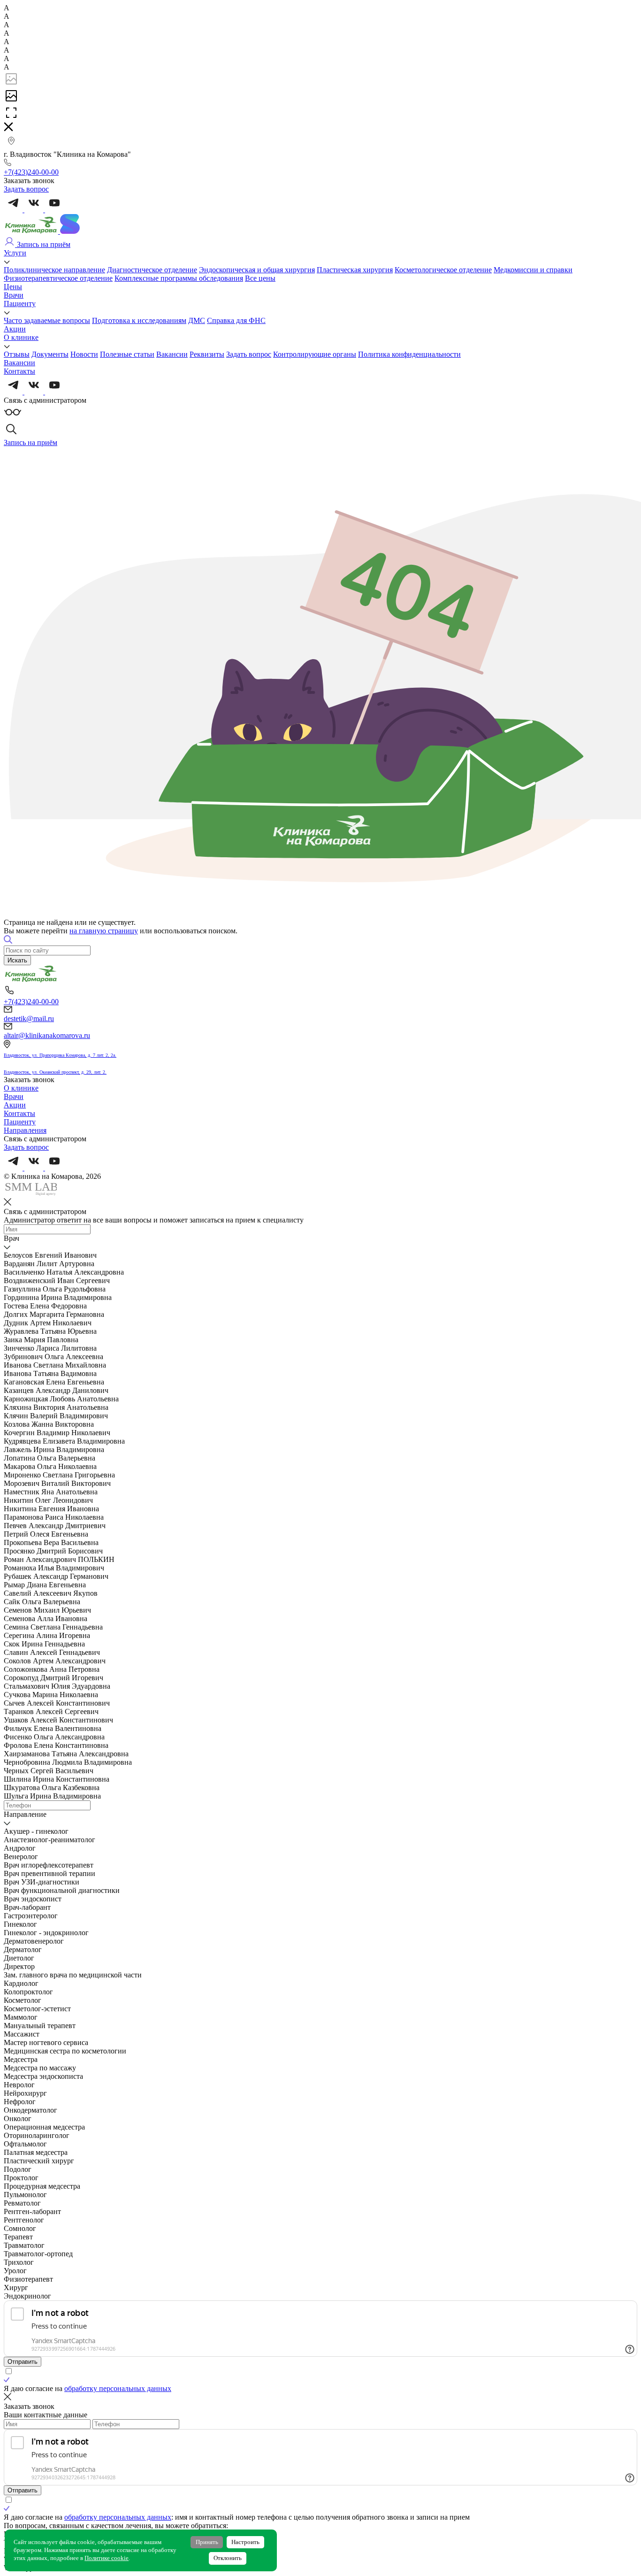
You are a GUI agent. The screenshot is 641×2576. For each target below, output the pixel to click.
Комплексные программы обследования (179, 278)
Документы (50, 354)
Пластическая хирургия (355, 270)
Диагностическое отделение (152, 270)
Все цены (260, 278)
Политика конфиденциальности (409, 354)
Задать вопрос (249, 354)
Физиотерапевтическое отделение (58, 278)
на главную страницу (104, 931)
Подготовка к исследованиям (139, 320)
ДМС (197, 320)
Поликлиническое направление (54, 270)
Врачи (14, 295)
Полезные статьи (127, 354)
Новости (84, 354)
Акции (15, 329)
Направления (25, 1130)
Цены (13, 287)
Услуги (15, 253)
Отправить (23, 2362)
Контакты (19, 371)
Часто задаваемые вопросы (47, 320)
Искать (17, 960)
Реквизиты (207, 354)
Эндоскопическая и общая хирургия (257, 270)
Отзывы (17, 354)
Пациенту (20, 304)
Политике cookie (107, 2558)
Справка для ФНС (236, 320)
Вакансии (172, 354)
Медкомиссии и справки (533, 270)
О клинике (21, 337)
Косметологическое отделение (443, 270)
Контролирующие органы (315, 354)
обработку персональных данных (118, 2388)
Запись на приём (43, 244)
